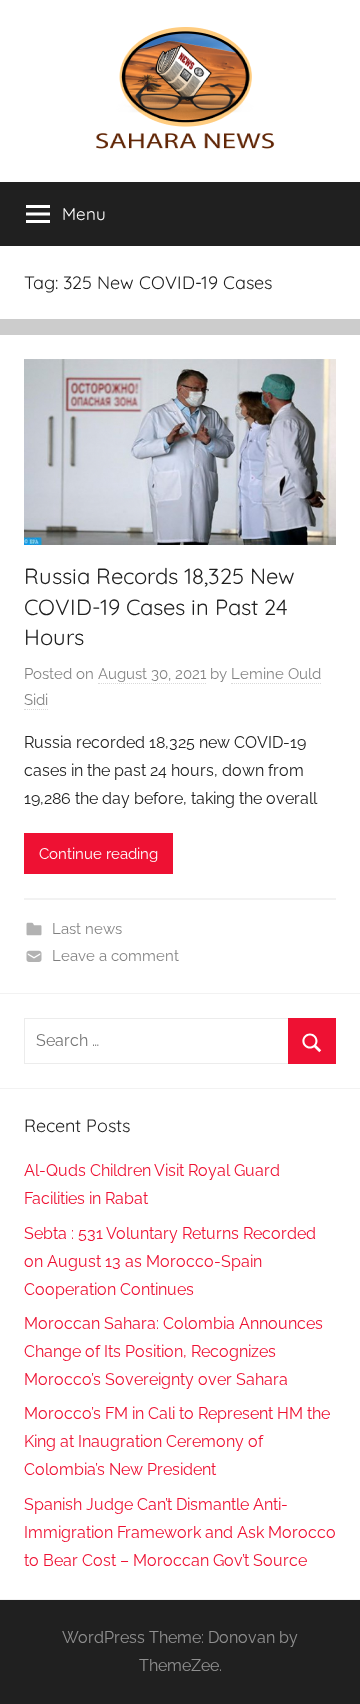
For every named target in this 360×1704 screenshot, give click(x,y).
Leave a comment (115, 956)
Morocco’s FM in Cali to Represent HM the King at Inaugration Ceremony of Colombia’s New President (177, 1441)
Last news (87, 929)
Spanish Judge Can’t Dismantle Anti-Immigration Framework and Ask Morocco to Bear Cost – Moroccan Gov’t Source (180, 1532)
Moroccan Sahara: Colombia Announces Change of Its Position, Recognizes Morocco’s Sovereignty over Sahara (173, 1351)
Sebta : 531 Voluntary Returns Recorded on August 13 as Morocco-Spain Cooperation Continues (170, 1261)
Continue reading (98, 854)
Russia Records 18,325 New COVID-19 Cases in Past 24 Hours (159, 607)
